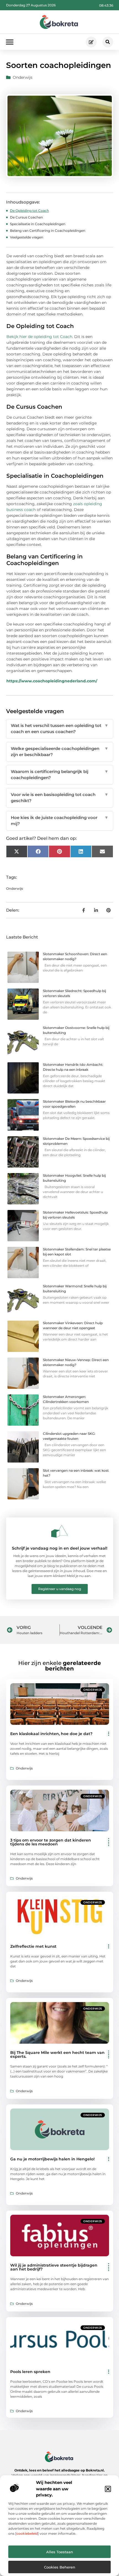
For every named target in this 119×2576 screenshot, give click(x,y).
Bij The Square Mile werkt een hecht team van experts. (57, 2054)
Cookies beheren (60, 2567)
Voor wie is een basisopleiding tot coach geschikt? (60, 798)
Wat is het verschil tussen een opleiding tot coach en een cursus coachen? (60, 729)
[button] (108, 2489)
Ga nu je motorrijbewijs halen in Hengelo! (52, 2159)
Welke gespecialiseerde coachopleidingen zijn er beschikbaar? (60, 752)
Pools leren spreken (30, 2372)
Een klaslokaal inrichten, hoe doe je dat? (51, 1734)
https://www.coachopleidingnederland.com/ (52, 681)
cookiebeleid (27, 2533)
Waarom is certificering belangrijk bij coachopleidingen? (60, 775)
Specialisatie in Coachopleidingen (38, 224)
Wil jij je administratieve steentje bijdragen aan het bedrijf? (54, 2267)
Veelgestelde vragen (27, 237)
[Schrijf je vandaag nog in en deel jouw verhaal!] (59, 1531)
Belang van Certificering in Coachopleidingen (48, 231)
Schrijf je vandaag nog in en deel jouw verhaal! (60, 1548)
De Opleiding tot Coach (29, 211)
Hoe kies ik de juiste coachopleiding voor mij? (60, 821)
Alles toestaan (60, 2552)
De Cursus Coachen (26, 217)
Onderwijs (23, 77)
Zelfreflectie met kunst (33, 1946)
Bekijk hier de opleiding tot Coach (39, 337)
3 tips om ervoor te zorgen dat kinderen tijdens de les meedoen (51, 1842)
